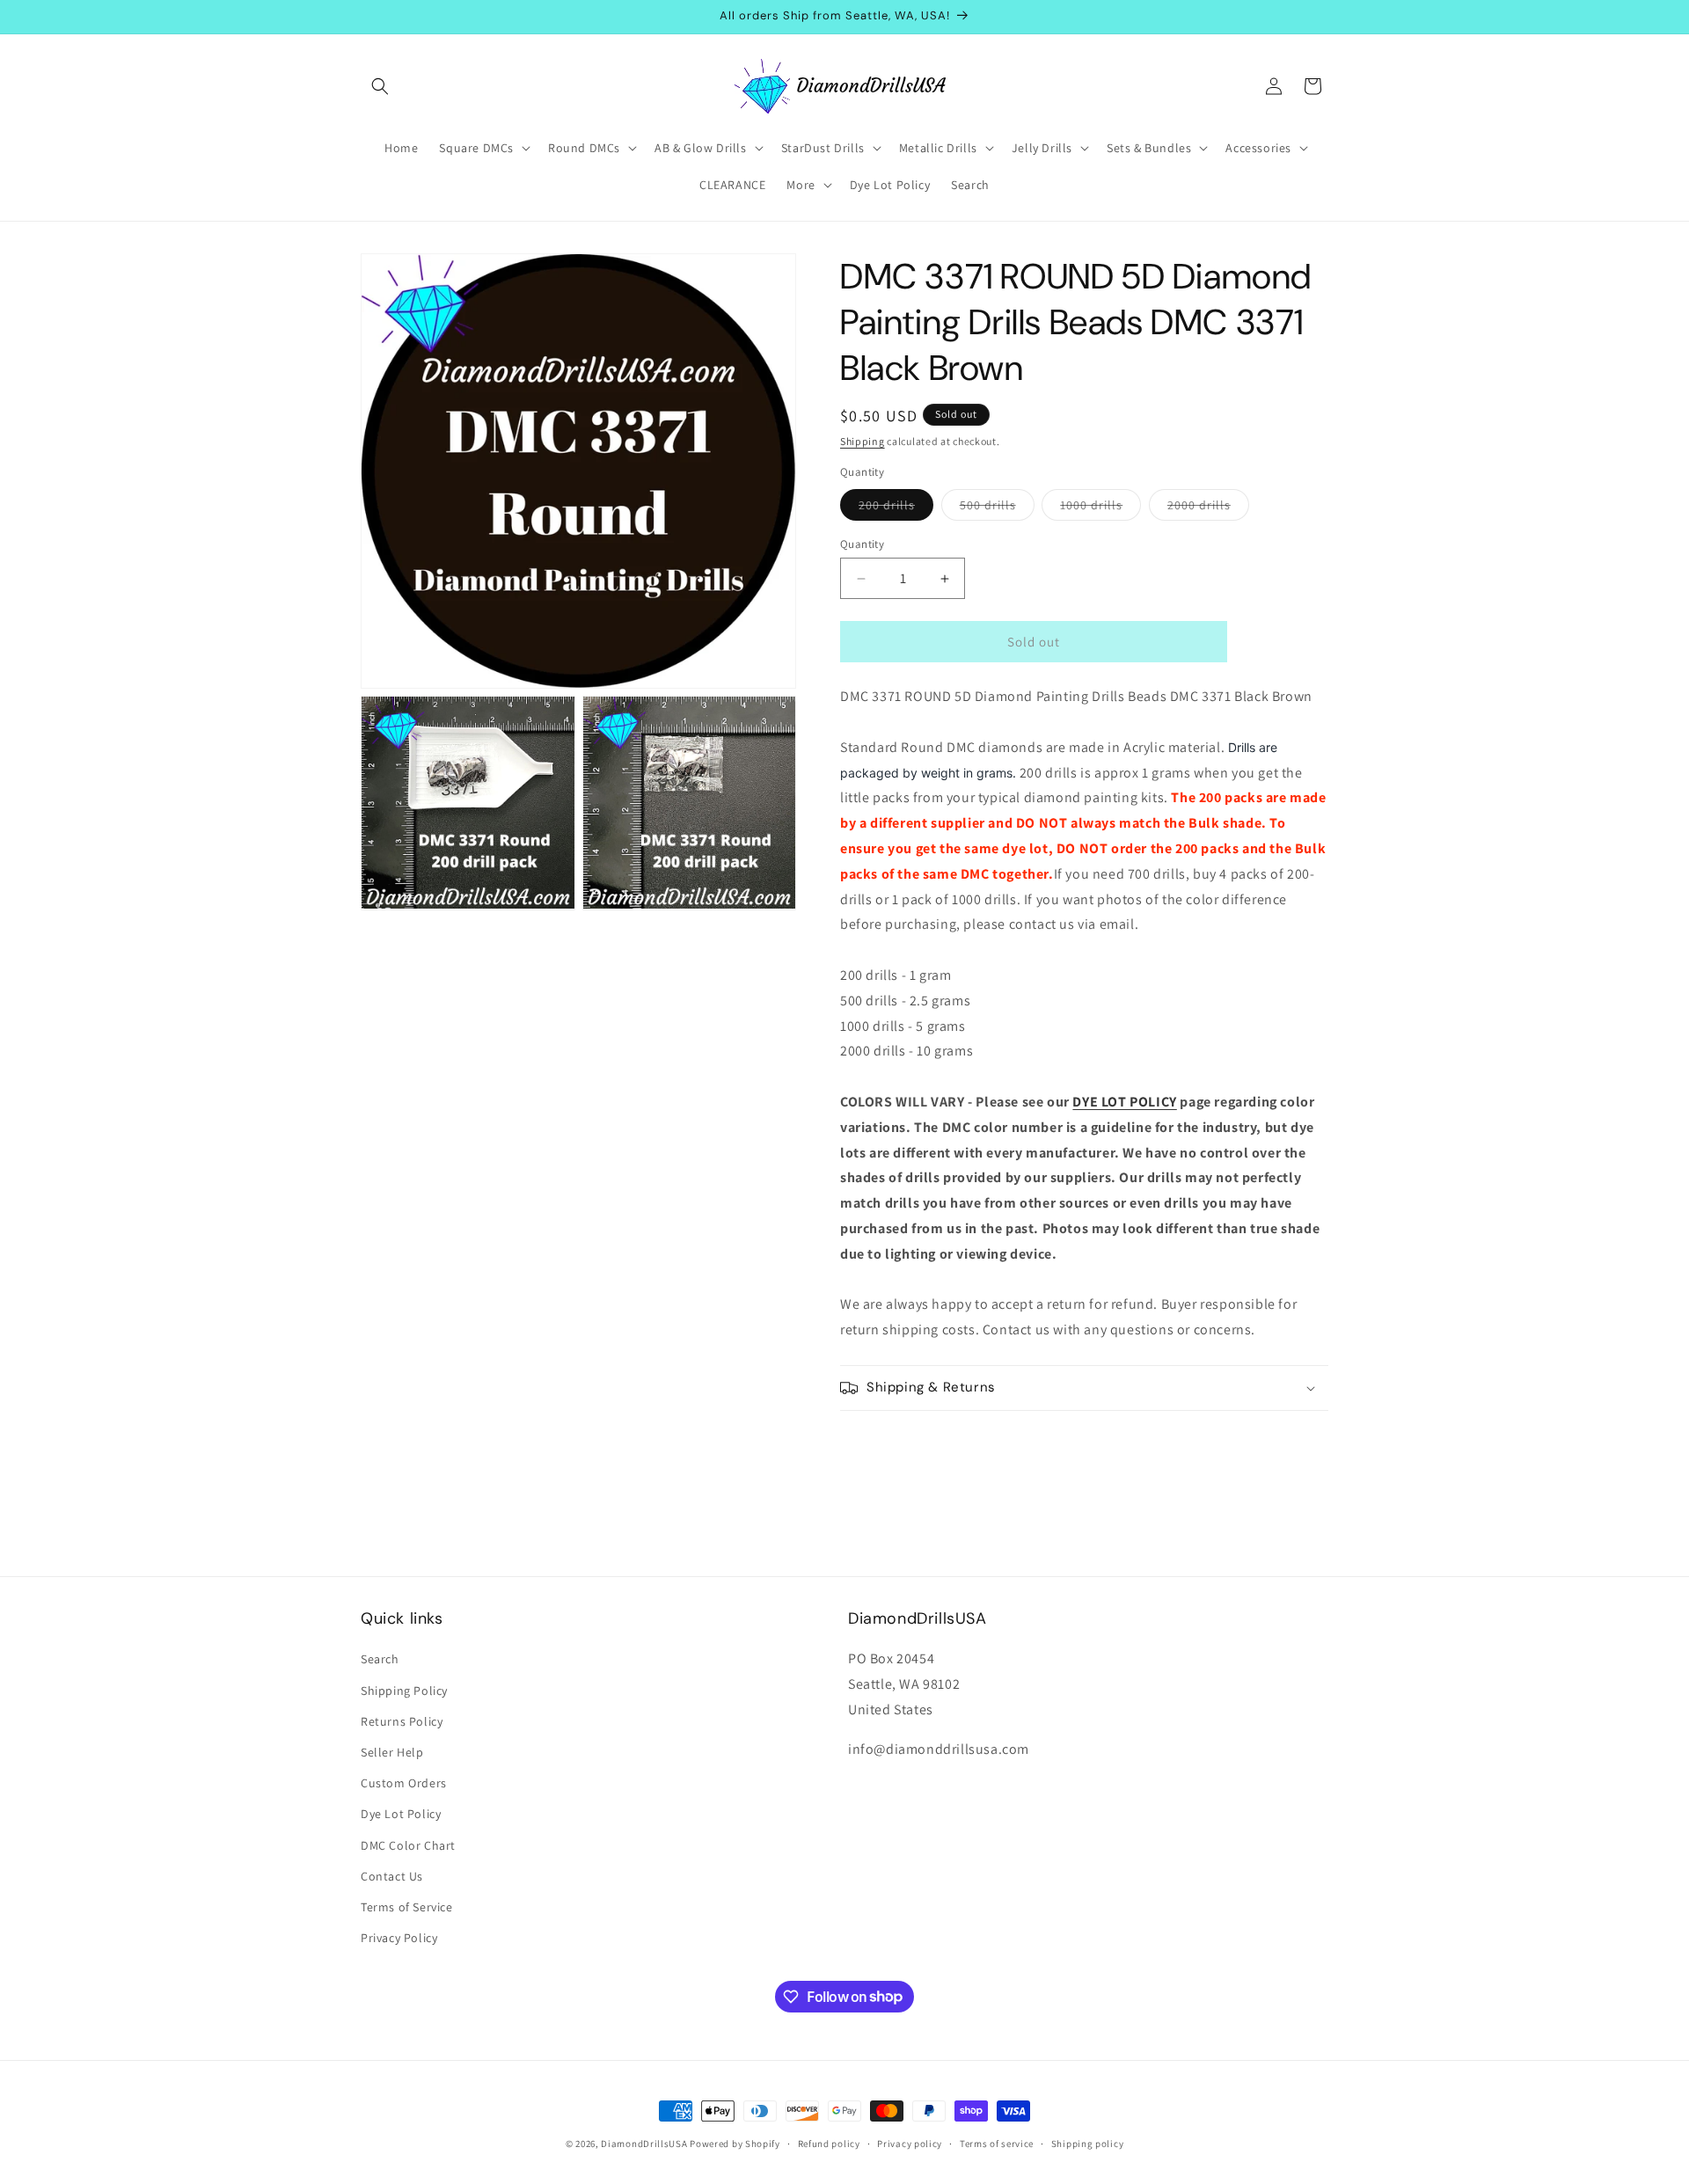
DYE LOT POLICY (1124, 1102)
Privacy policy (910, 2143)
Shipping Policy (404, 1691)
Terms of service (997, 2143)
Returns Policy (402, 1721)
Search (380, 1660)
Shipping (863, 441)
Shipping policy (1088, 2143)
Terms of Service (407, 1907)
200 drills (896, 508)
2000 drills (1208, 508)
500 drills (997, 508)
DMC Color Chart (408, 1845)
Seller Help (392, 1752)
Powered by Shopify (735, 2144)
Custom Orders (404, 1783)
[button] (380, 86)
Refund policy (829, 2143)
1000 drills (1100, 508)
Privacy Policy (399, 1938)
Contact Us (392, 1876)
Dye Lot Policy (401, 1815)
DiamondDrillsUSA (644, 2144)
